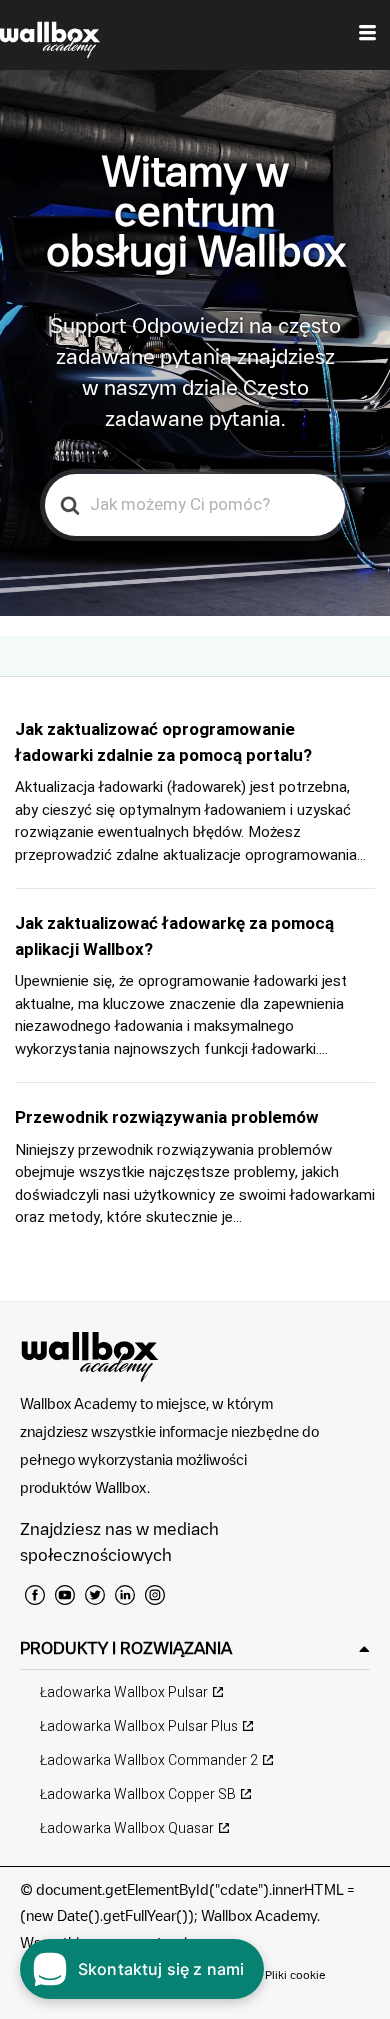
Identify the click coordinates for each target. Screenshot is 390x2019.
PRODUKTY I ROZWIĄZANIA (126, 1648)
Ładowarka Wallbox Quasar (127, 1828)
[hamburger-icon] (367, 35)
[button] (195, 1648)
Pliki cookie (295, 1974)
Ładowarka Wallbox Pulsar (124, 1692)
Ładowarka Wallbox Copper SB (138, 1794)
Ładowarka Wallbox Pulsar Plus (139, 1726)
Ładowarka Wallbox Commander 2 (149, 1760)
